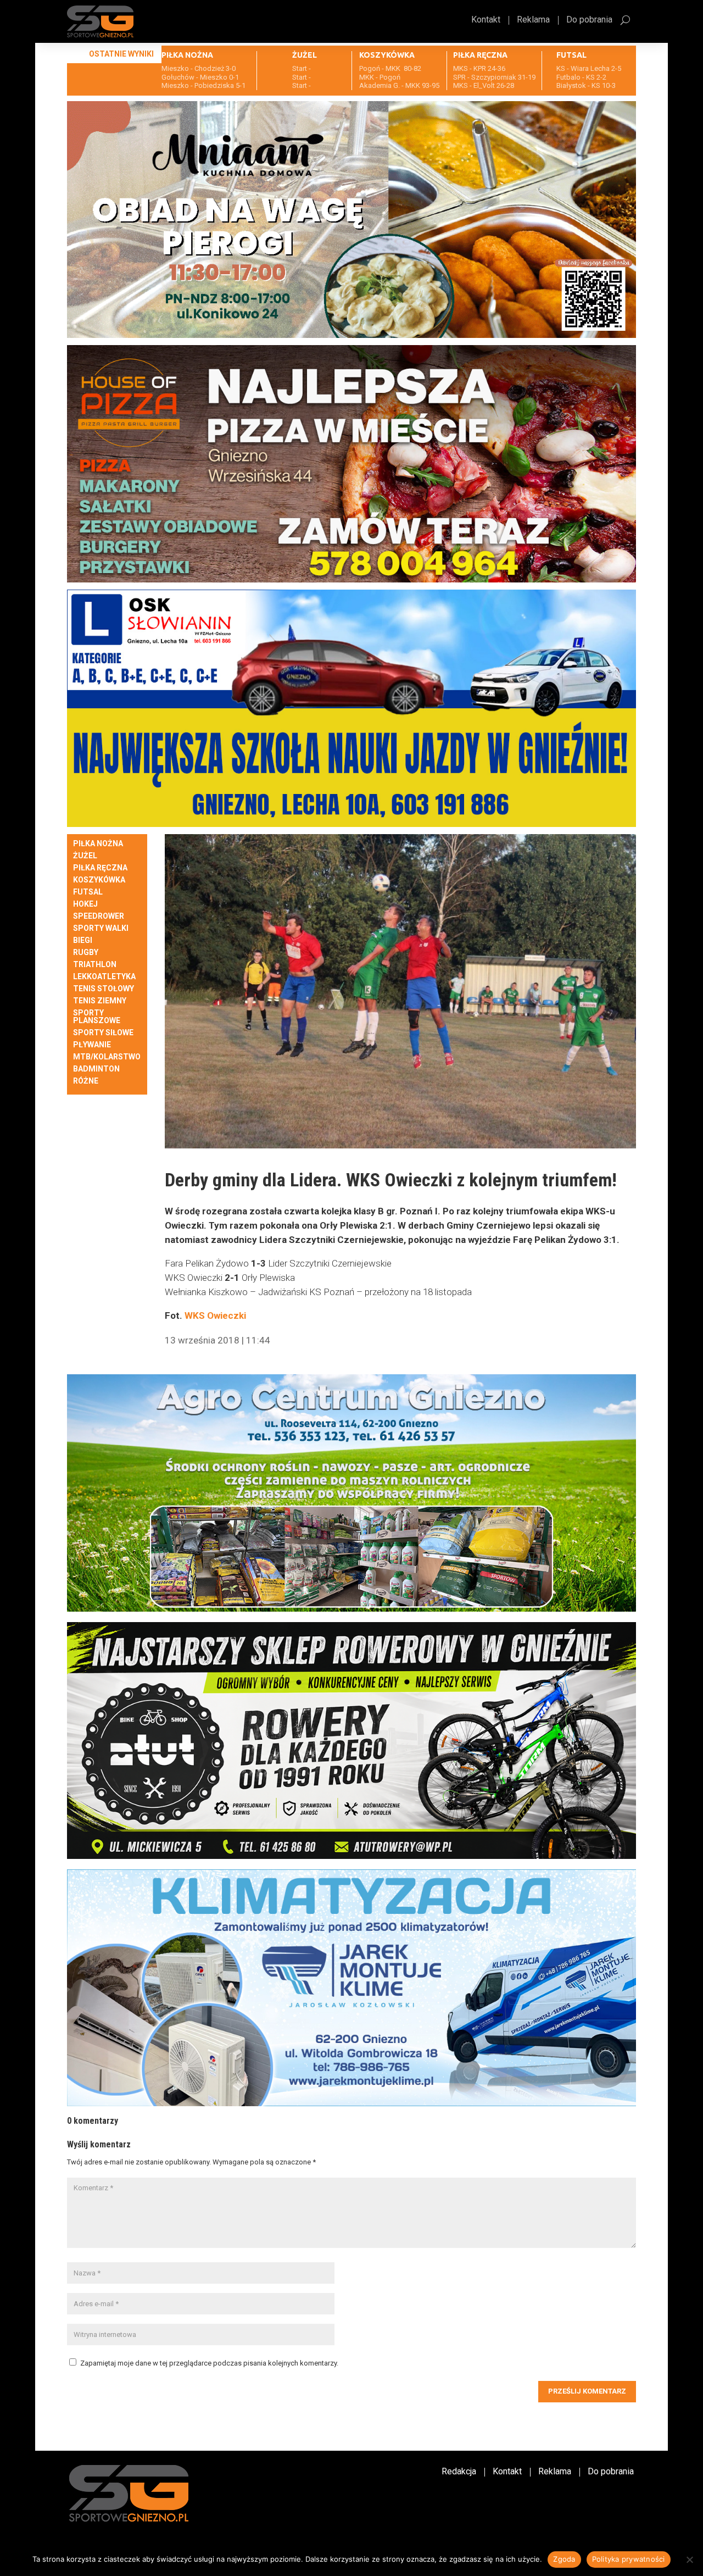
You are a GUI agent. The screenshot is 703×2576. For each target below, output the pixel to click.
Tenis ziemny (100, 1001)
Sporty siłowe (103, 1033)
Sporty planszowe (97, 1017)
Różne (86, 1081)
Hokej (85, 904)
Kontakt (486, 20)
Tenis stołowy (104, 989)
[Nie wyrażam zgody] (689, 2560)
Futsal (88, 892)
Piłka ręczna (100, 868)
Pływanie (92, 1045)
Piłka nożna (98, 844)
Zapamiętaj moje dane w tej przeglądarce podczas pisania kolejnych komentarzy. (209, 2363)
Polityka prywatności (629, 2559)
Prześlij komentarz (587, 2391)
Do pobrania (589, 20)
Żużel (85, 856)
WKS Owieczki (215, 1315)
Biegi (83, 940)
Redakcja (459, 2472)
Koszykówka (99, 880)
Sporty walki (101, 928)
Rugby (86, 953)
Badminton (96, 1069)
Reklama (533, 20)
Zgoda (564, 2559)
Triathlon (95, 965)
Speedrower (99, 916)
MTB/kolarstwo (107, 1057)
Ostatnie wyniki (121, 54)
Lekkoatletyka (104, 977)
